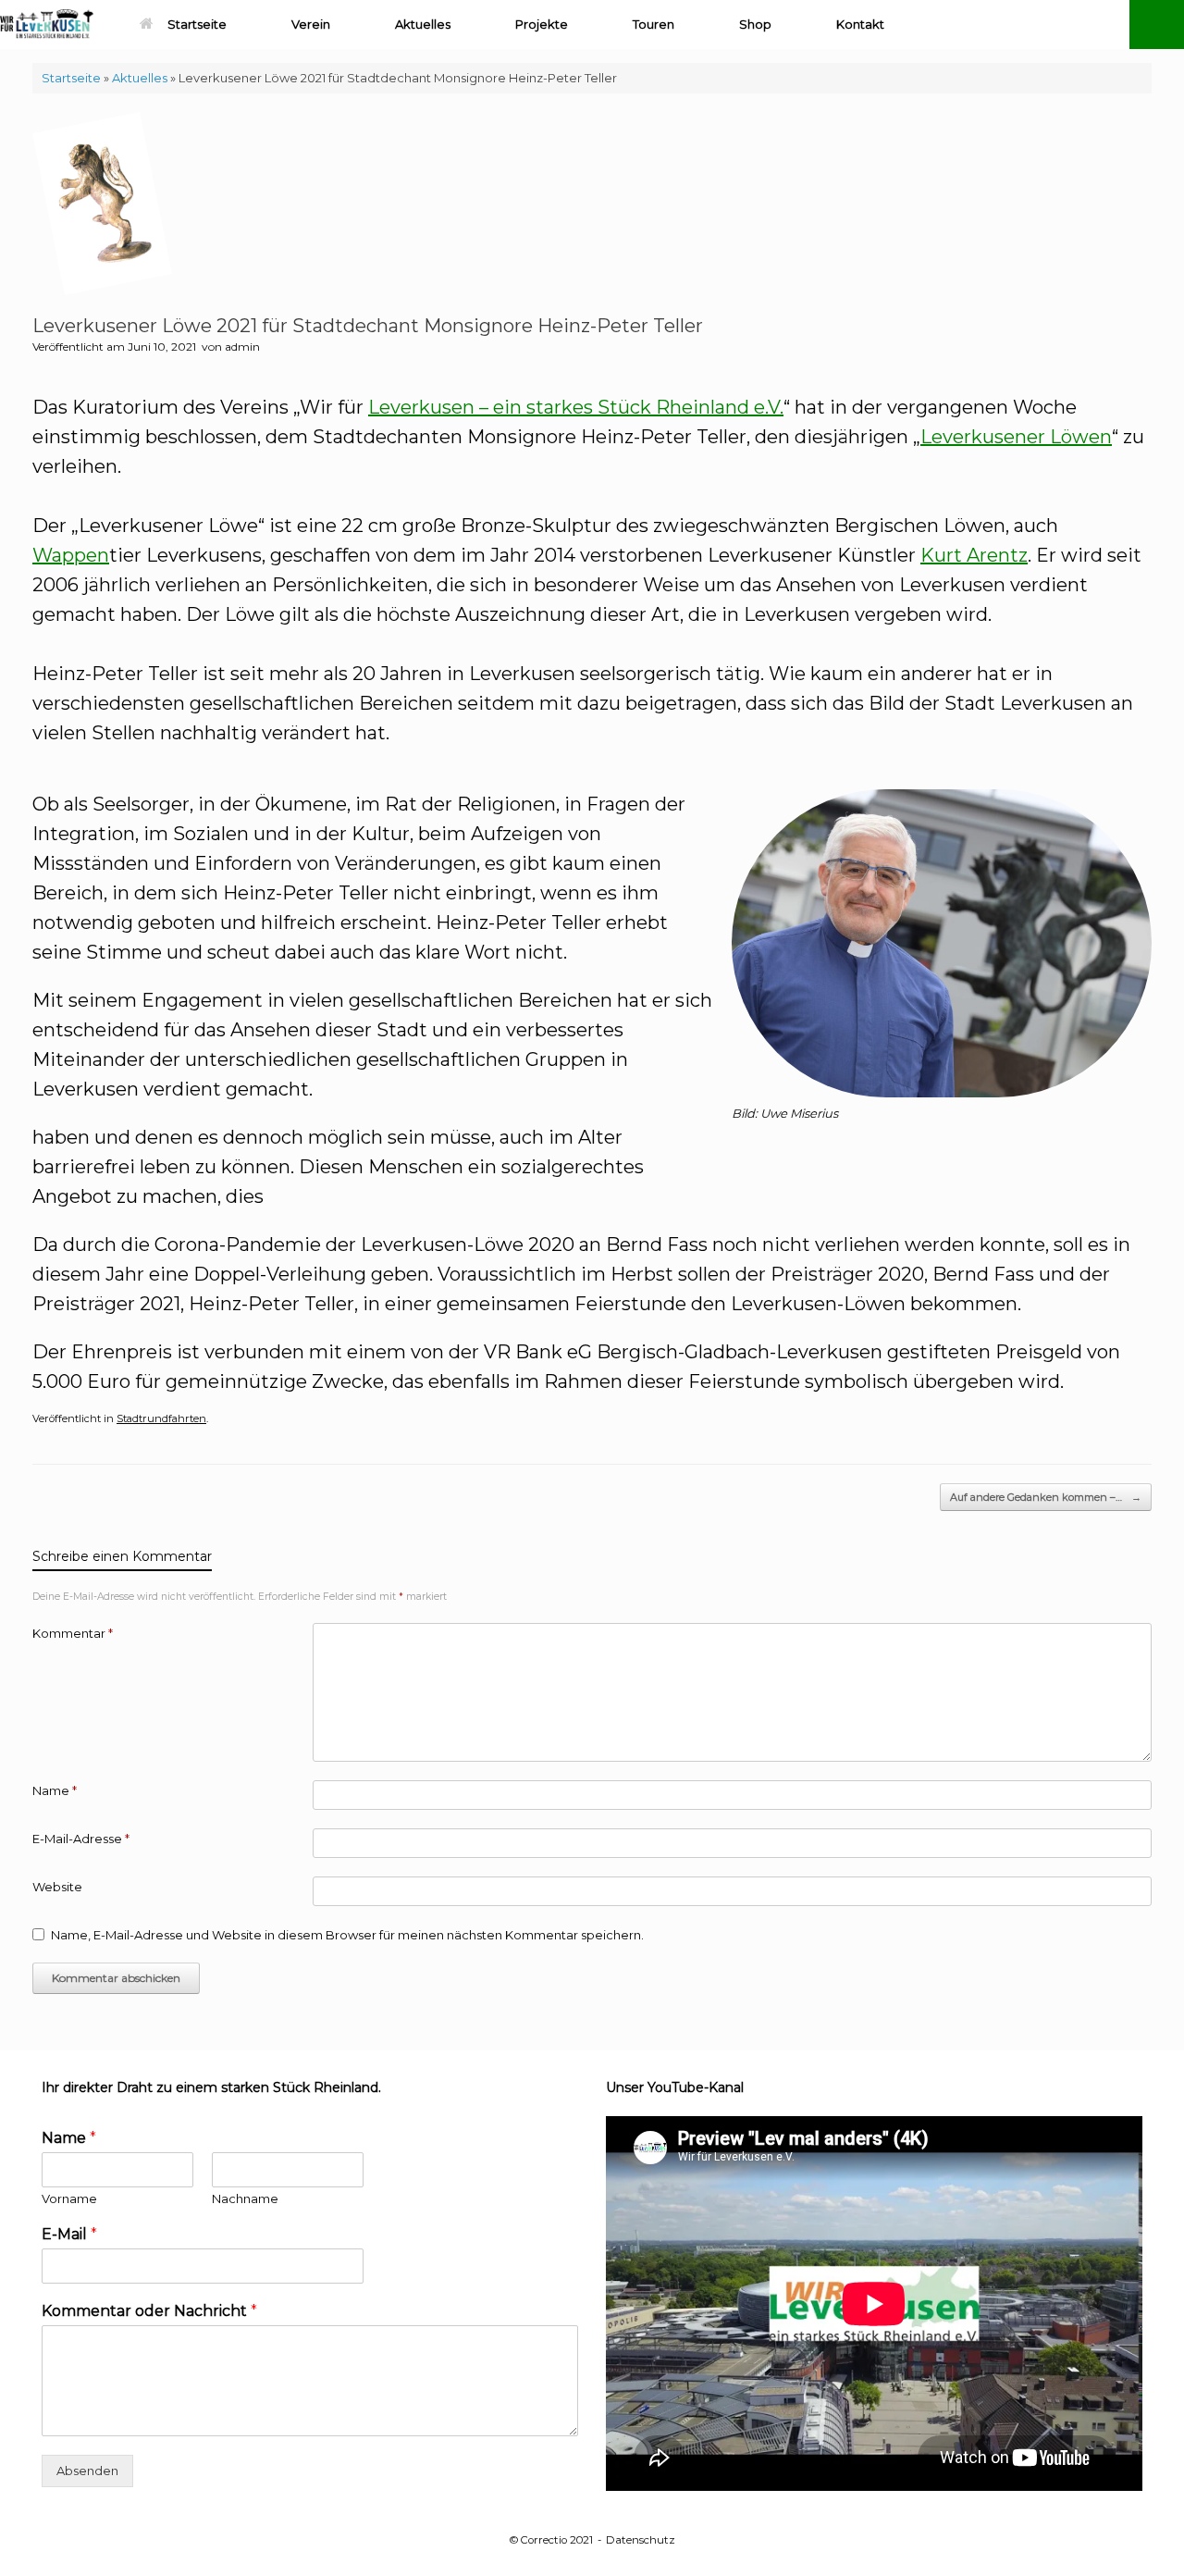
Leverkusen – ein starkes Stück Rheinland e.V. (576, 407)
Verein (311, 24)
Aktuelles (423, 24)
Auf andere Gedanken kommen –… (1046, 1497)
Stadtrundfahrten (161, 1418)
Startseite (197, 24)
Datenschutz (641, 2540)
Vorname (69, 2198)
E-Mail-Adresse (81, 1839)
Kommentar (73, 1633)
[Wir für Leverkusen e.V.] (47, 25)
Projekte (542, 24)
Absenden (87, 2471)
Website (57, 1887)
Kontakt (860, 24)
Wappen (71, 555)
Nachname (245, 2198)
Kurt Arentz (974, 555)
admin (242, 347)
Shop (755, 24)
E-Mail (69, 2234)
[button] (1157, 25)
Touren (654, 24)
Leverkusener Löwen (1016, 437)
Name (55, 1790)
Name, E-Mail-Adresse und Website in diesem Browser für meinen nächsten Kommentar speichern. (347, 1935)
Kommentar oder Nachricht (149, 2311)
